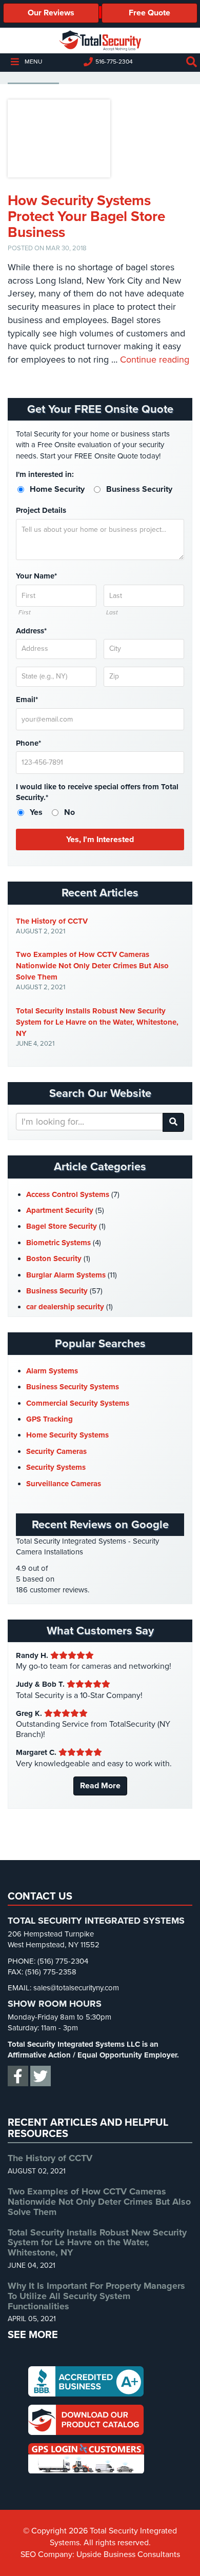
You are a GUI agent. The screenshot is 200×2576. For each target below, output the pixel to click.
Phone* (28, 743)
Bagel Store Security (62, 1226)
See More (33, 2335)
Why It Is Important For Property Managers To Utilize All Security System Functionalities (96, 2295)
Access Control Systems (68, 1194)
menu (33, 62)
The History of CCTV (52, 921)
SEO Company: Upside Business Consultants (100, 2554)
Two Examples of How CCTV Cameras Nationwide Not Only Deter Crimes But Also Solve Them (92, 966)
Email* (27, 700)
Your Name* (36, 576)
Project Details (41, 510)
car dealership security (65, 1307)
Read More (100, 1786)
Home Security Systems (67, 1435)
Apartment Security (60, 1210)
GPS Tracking (49, 1419)
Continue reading (155, 360)
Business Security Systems (73, 1387)
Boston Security (54, 1259)
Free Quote (149, 13)
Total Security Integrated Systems (100, 41)
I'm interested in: (45, 474)
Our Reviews (51, 13)
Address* (31, 631)
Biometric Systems (58, 1243)
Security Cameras (56, 1451)
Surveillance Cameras (64, 1484)
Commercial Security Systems (78, 1403)
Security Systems (56, 1467)
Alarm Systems (52, 1371)
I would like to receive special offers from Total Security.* (97, 792)
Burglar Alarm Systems (66, 1275)
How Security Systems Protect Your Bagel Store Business (86, 216)
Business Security (57, 1291)
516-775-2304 (114, 62)
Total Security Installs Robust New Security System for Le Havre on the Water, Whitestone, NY (97, 1022)
